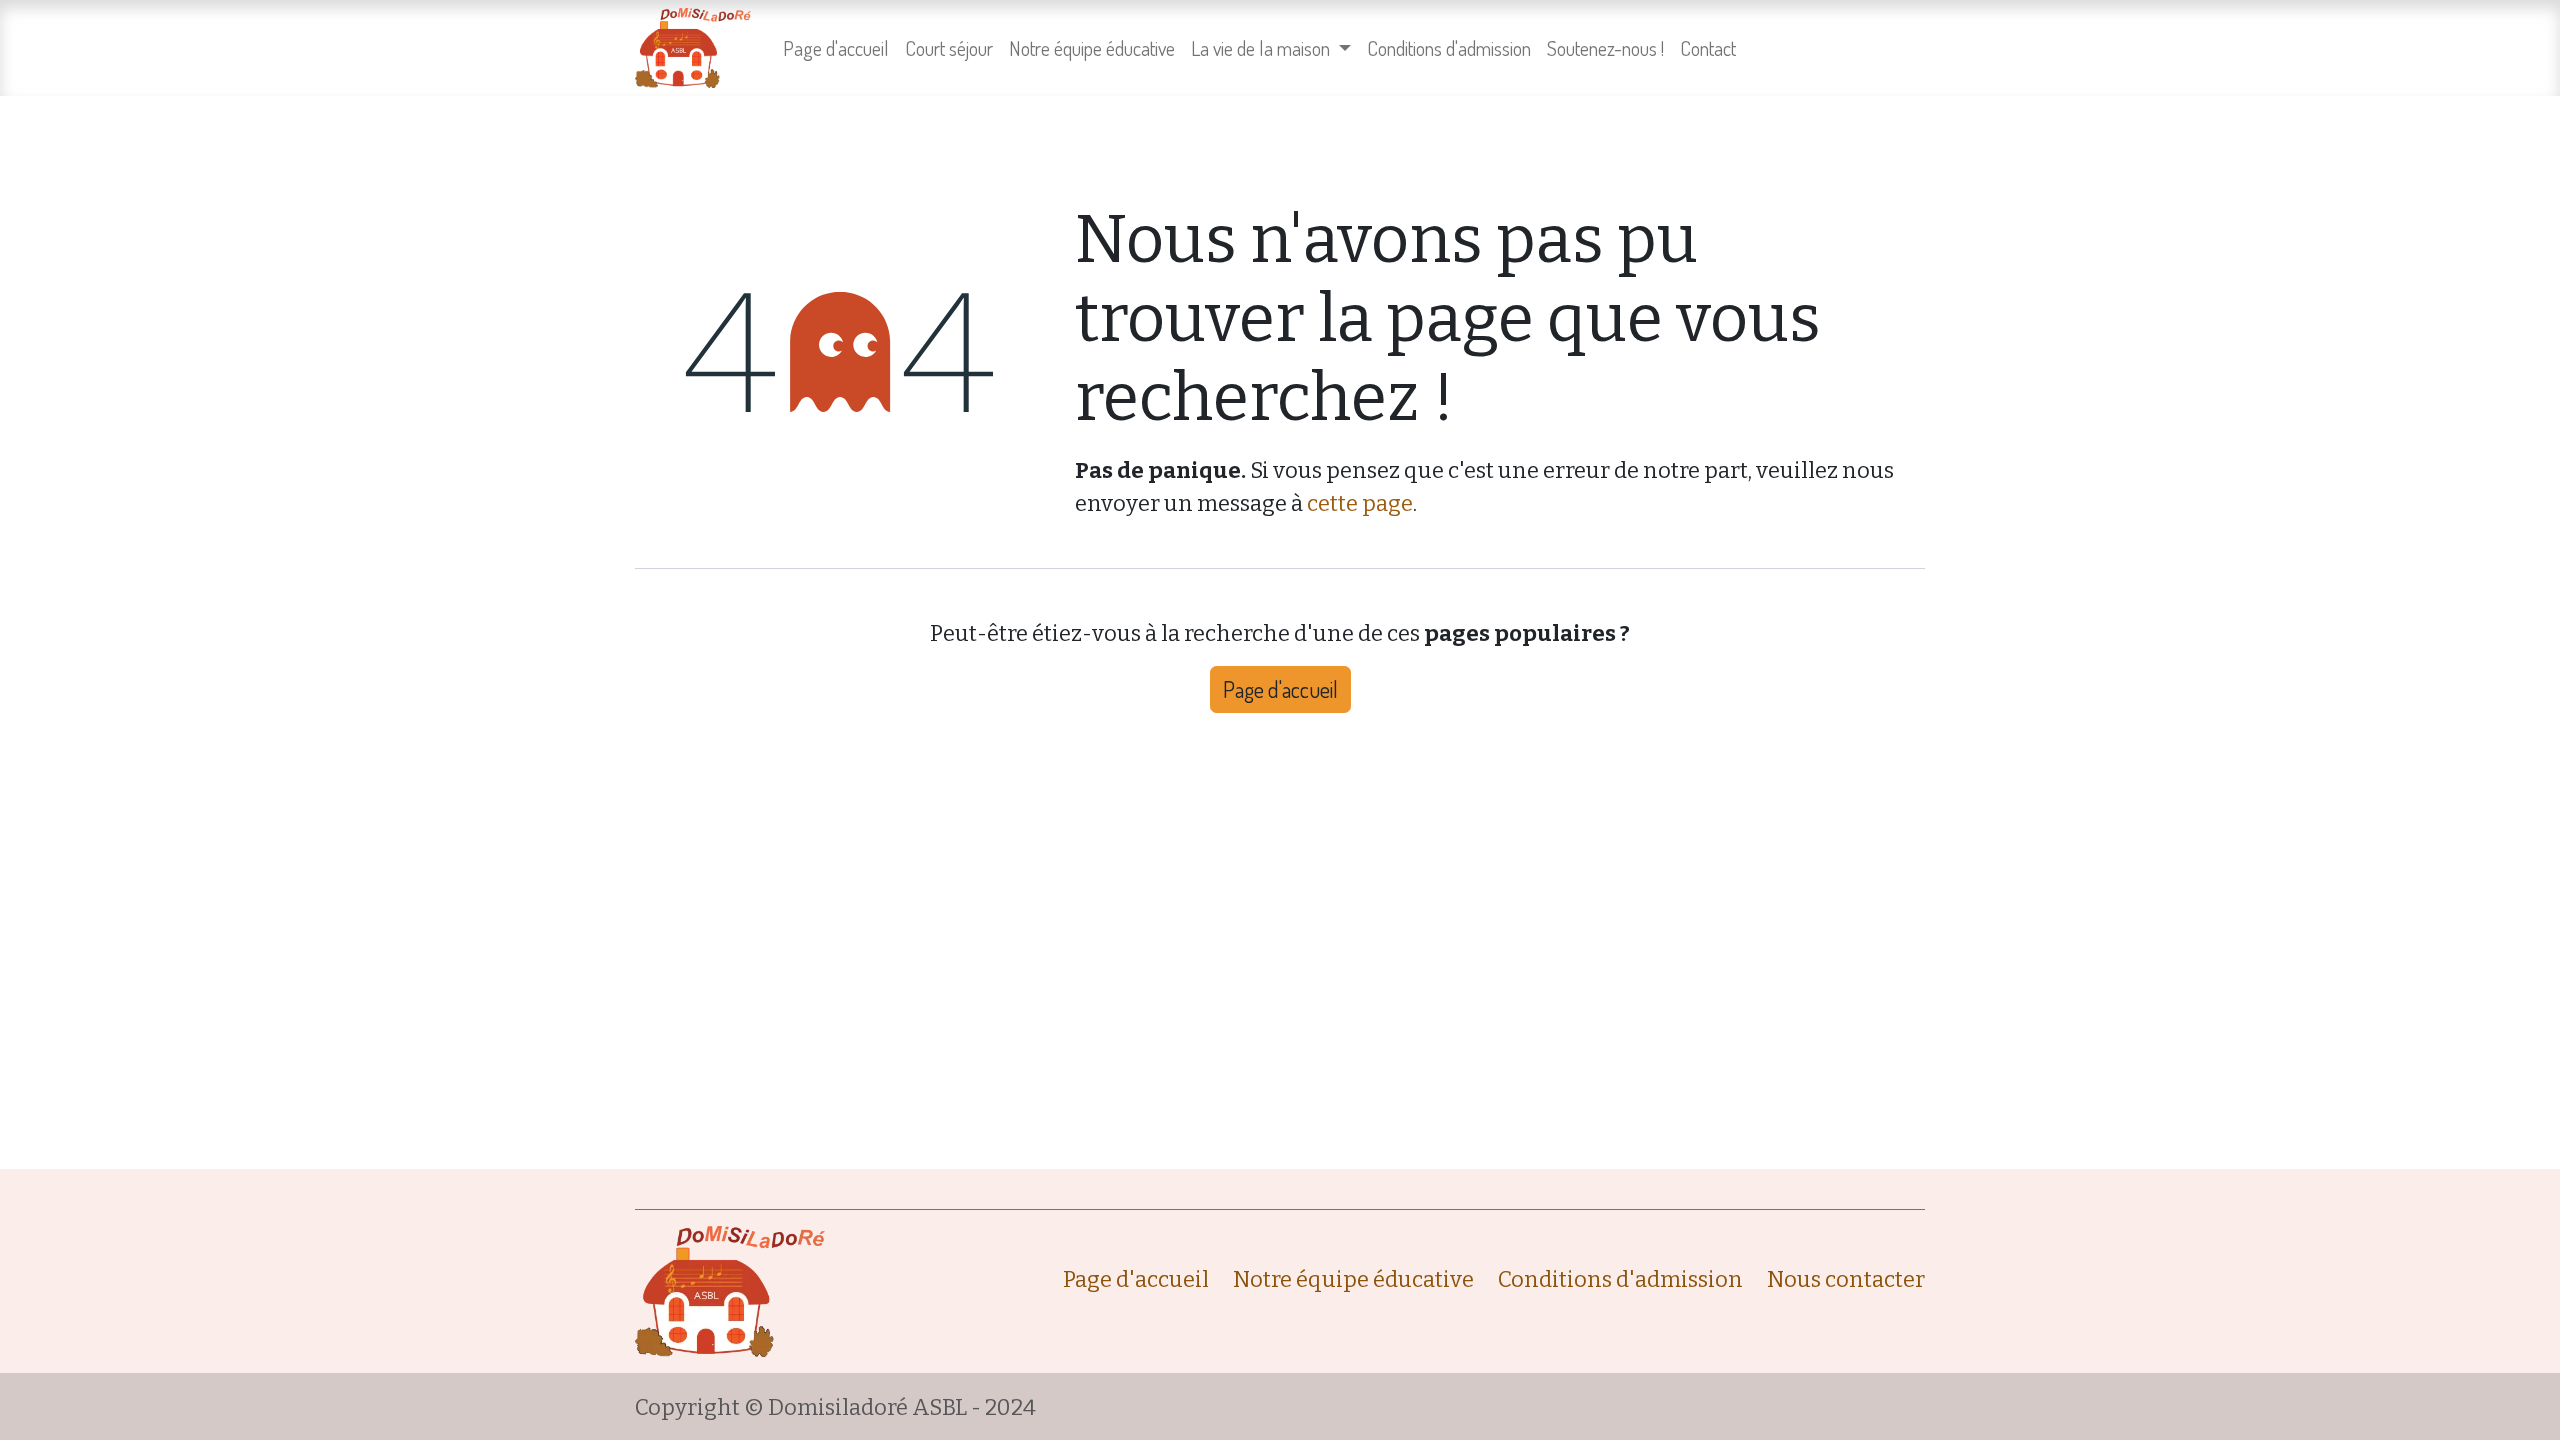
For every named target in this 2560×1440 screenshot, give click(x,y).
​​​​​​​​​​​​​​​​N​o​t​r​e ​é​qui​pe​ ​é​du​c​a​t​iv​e (1353, 1279)
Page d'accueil (1280, 689)
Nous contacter (1846, 1279)
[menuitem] (836, 48)
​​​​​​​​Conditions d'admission (1620, 1279)
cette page (1360, 503)
